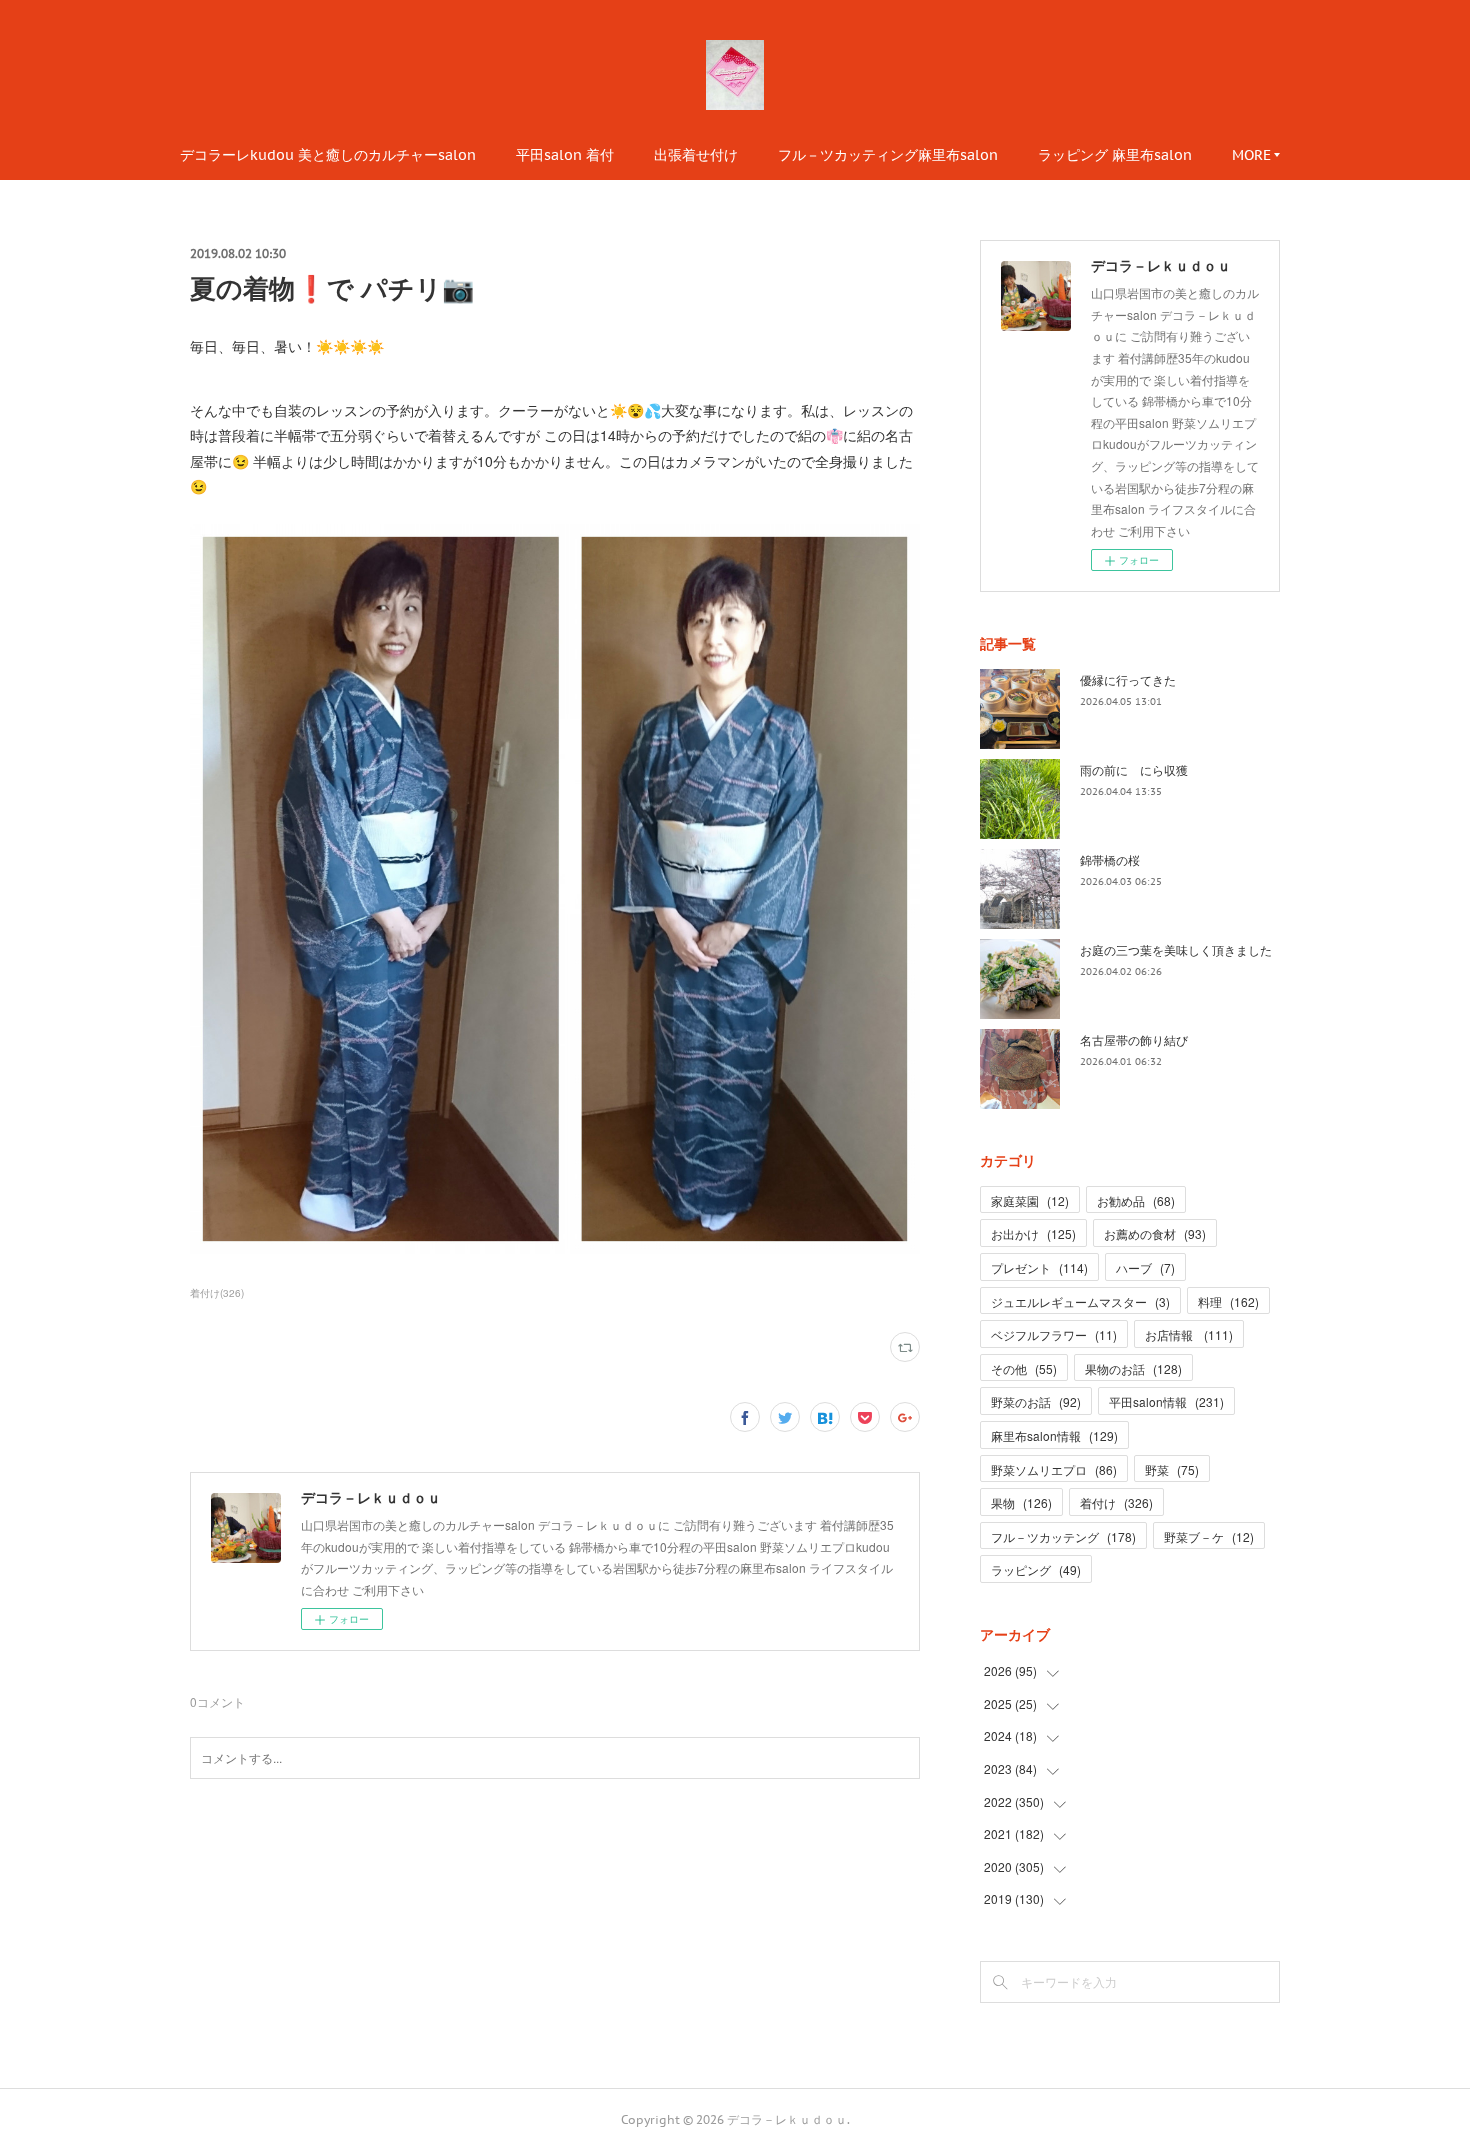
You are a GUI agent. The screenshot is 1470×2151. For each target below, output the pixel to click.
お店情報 (1189, 1334)
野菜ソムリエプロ (1054, 1469)
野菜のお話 (1036, 1401)
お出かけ (1033, 1233)
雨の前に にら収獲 (1134, 769)
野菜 (1172, 1469)
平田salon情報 (1166, 1401)
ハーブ (1145, 1267)
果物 (1021, 1502)
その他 (1024, 1368)
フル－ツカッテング (1063, 1536)
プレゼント (1039, 1267)
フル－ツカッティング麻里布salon (888, 155)
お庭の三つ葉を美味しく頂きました (1176, 949)
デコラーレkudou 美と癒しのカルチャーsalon (328, 155)
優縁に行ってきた (1128, 679)
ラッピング (1036, 1569)
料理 (1228, 1301)
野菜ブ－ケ (1209, 1536)
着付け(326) (217, 1293)
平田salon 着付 (565, 155)
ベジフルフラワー (1054, 1334)
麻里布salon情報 (1054, 1435)
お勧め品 (1136, 1200)
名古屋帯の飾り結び (1134, 1039)
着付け (1116, 1502)
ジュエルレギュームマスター (1080, 1301)
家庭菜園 (1030, 1200)
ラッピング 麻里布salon (1115, 155)
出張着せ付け (696, 155)
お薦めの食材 (1155, 1233)
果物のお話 (1133, 1368)
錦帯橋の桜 (1110, 859)
